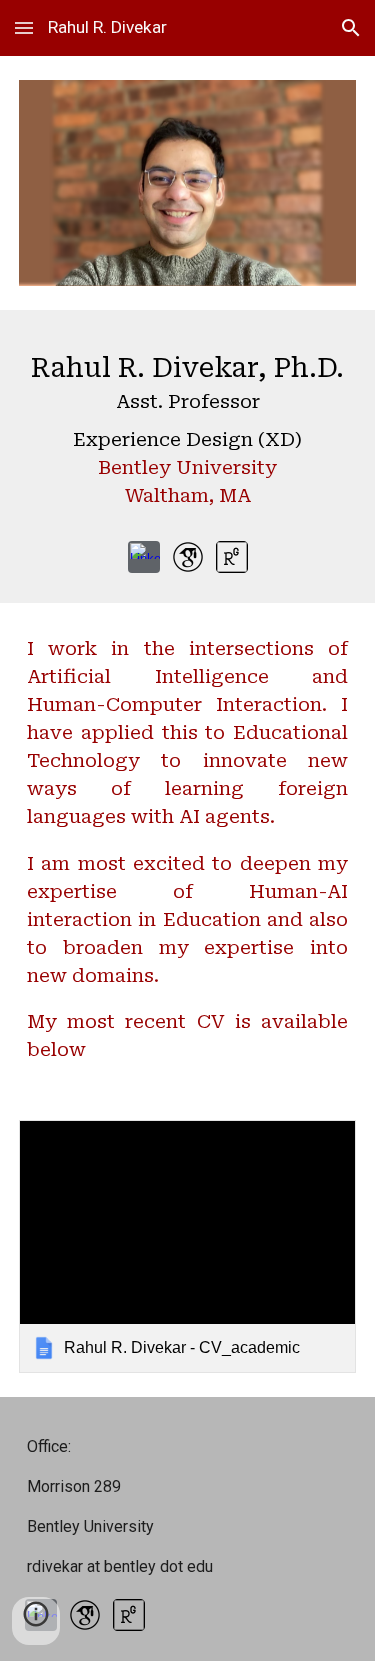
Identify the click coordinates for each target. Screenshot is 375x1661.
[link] (188, 1246)
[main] (188, 434)
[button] (24, 27)
